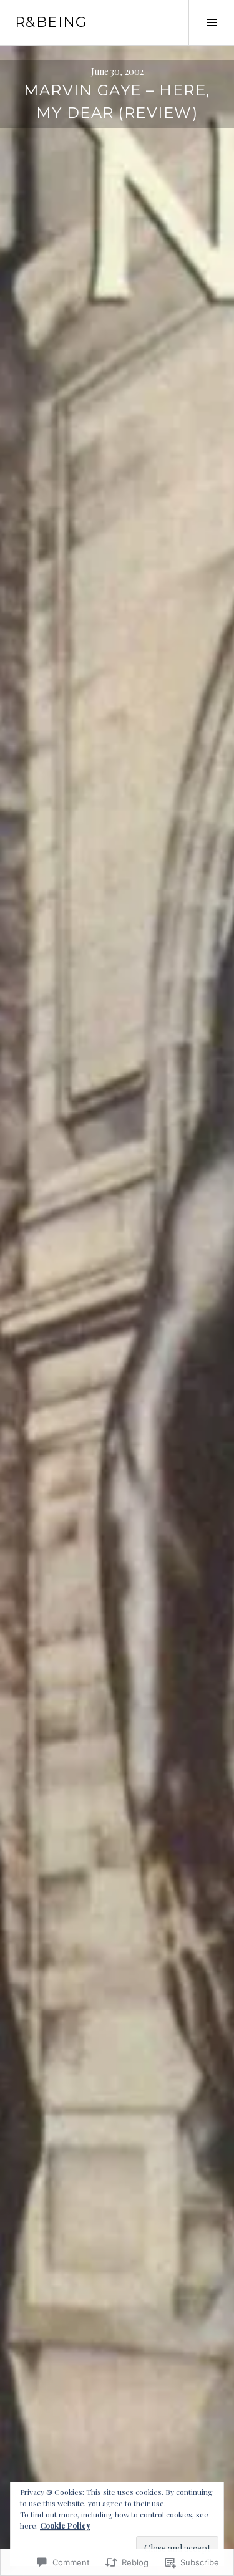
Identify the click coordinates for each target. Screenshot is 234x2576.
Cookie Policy (65, 2525)
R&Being (51, 22)
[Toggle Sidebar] (211, 22)
